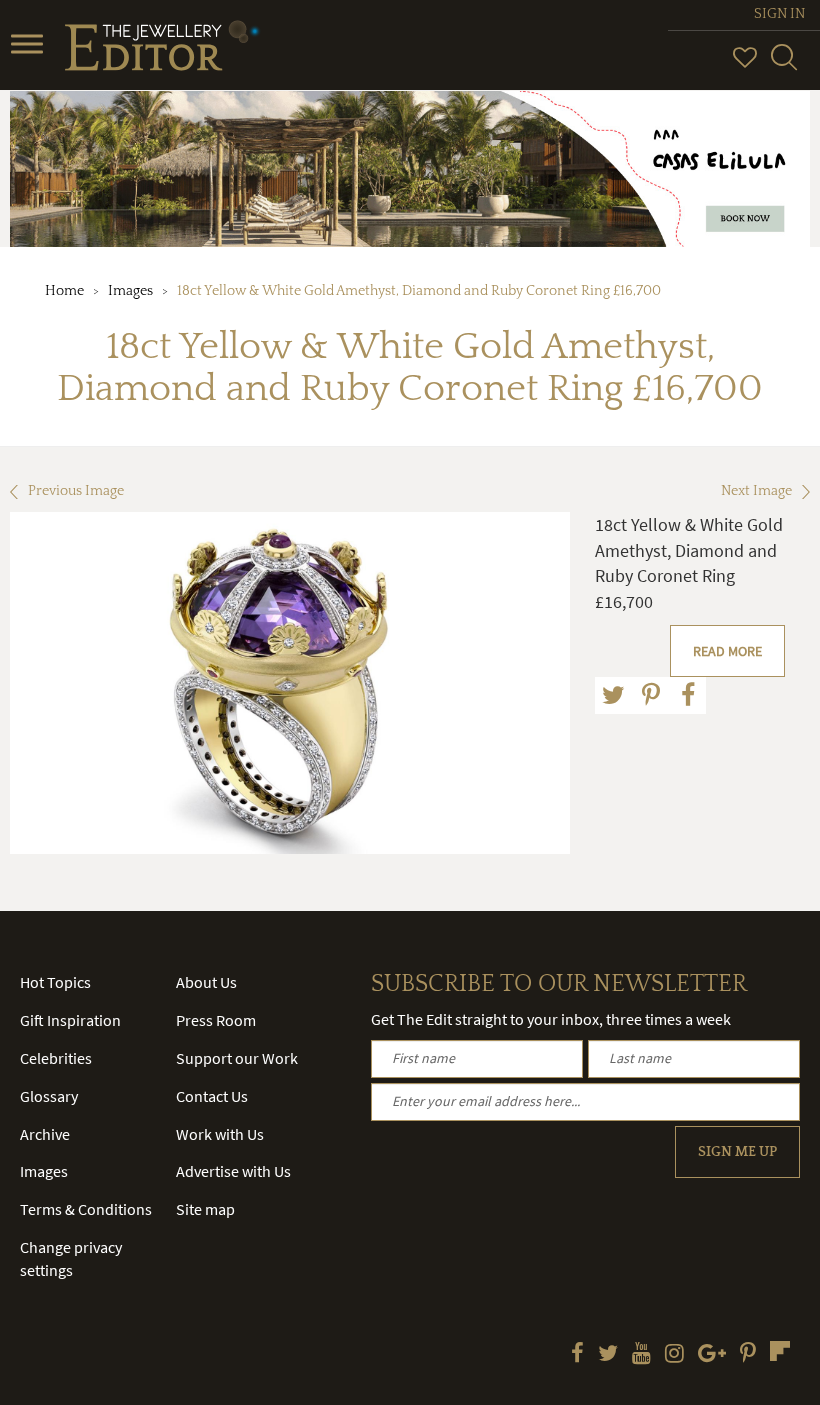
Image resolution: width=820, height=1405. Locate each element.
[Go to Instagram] (674, 1355)
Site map (205, 1209)
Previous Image (76, 491)
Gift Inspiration (70, 1020)
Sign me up (737, 1152)
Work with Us (220, 1134)
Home (64, 291)
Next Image (756, 491)
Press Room (216, 1020)
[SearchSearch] (784, 66)
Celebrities (56, 1058)
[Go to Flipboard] (780, 1351)
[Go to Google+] (712, 1355)
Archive (45, 1134)
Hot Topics (55, 982)
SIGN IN (779, 14)
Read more (727, 651)
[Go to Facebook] (577, 1355)
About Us (206, 982)
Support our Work (237, 1058)
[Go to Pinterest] (748, 1355)
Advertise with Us (233, 1171)
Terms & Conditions (86, 1209)
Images (130, 291)
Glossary (49, 1096)
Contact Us (212, 1096)
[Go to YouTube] (641, 1355)
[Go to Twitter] (608, 1355)
